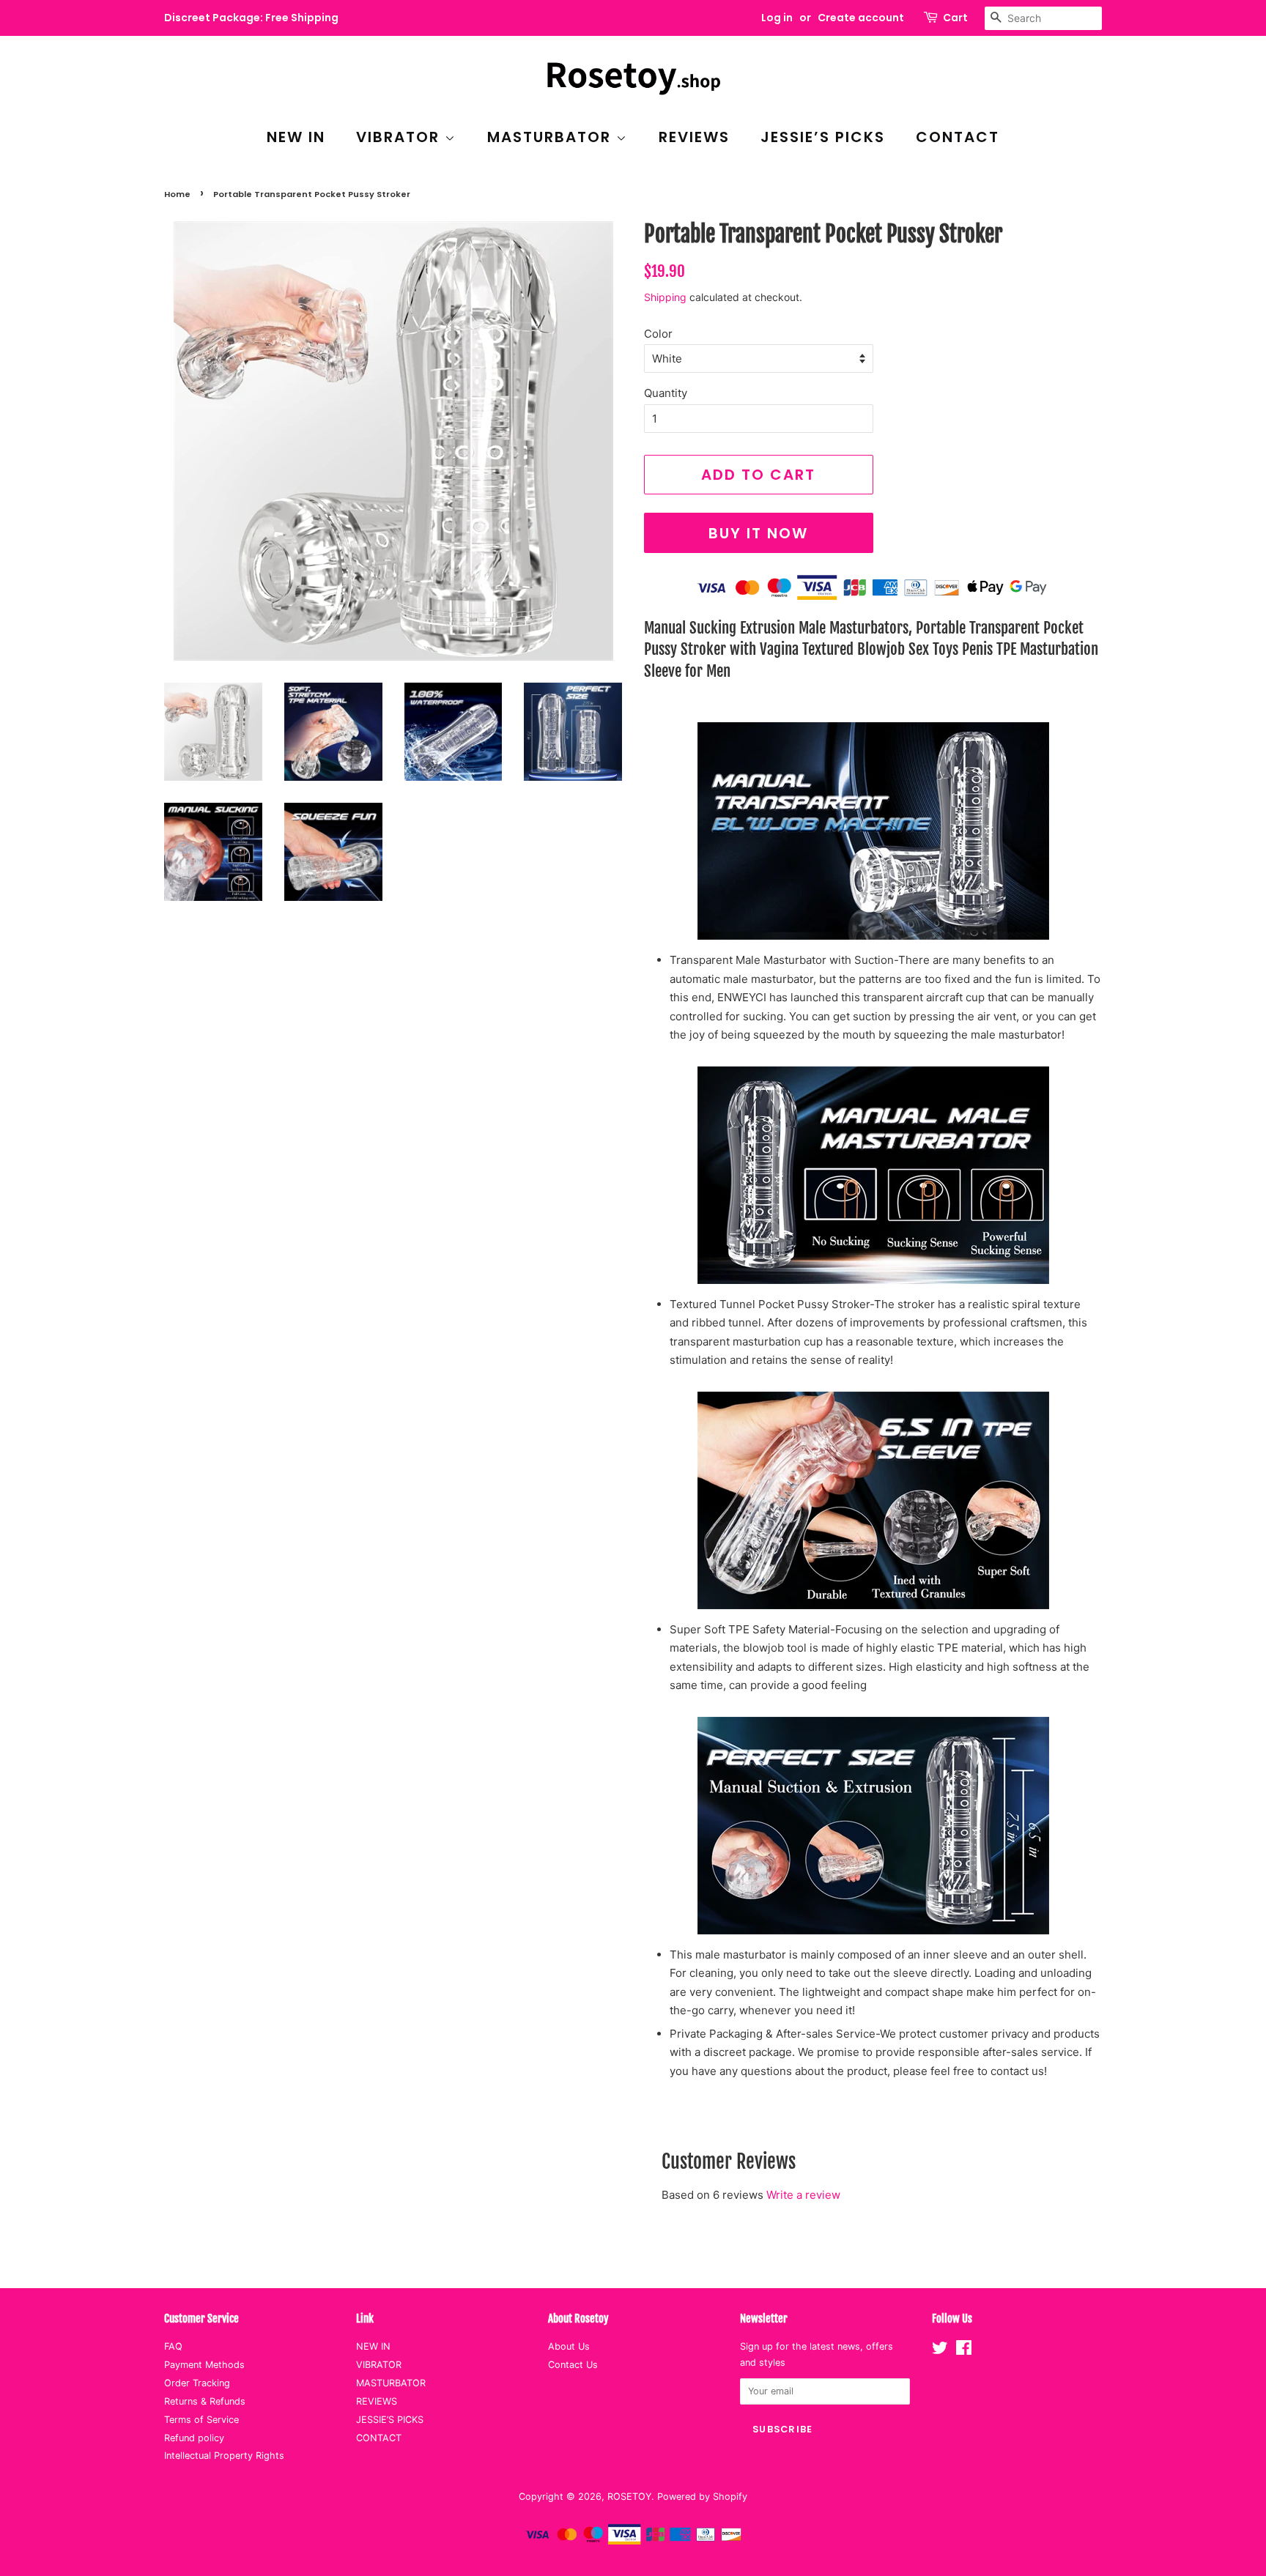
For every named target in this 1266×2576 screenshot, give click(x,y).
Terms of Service (201, 2420)
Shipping (665, 297)
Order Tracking (197, 2383)
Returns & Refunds (205, 2401)
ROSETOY (629, 2497)
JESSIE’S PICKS (823, 137)
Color (658, 334)
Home (177, 194)
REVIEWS (694, 137)
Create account (861, 18)
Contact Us (573, 2365)
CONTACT (958, 137)
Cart (955, 18)
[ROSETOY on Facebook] (964, 2351)
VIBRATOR (400, 137)
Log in (777, 18)
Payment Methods (204, 2365)
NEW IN (296, 137)
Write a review (803, 2195)
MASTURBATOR (552, 137)
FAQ (173, 2346)
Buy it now (758, 533)
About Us (569, 2346)
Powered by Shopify (702, 2497)
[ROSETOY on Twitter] (940, 2351)
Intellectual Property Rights (224, 2456)
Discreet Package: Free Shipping (251, 18)
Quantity (666, 393)
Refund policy (194, 2438)
